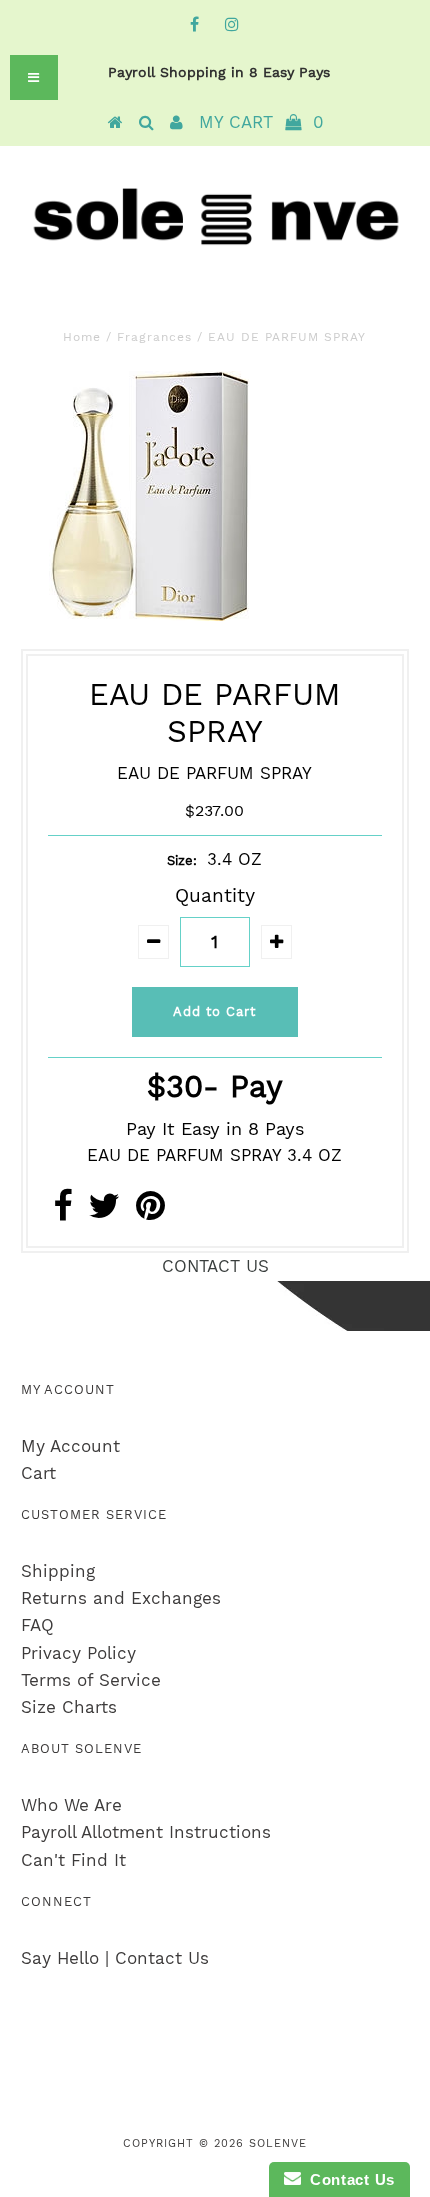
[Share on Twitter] (104, 1212)
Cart (38, 1473)
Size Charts (69, 1707)
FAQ (37, 1625)
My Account (70, 1446)
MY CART (261, 122)
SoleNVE (278, 2143)
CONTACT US (215, 1266)
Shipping (58, 1571)
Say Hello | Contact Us (115, 1958)
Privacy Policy (78, 1653)
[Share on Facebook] (62, 1212)
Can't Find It (73, 1860)
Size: (182, 860)
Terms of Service (91, 1680)
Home (82, 337)
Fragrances (154, 337)
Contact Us (348, 2179)
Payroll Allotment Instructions (146, 1832)
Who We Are (71, 1805)
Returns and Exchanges (121, 1598)
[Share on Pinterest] (150, 1212)
